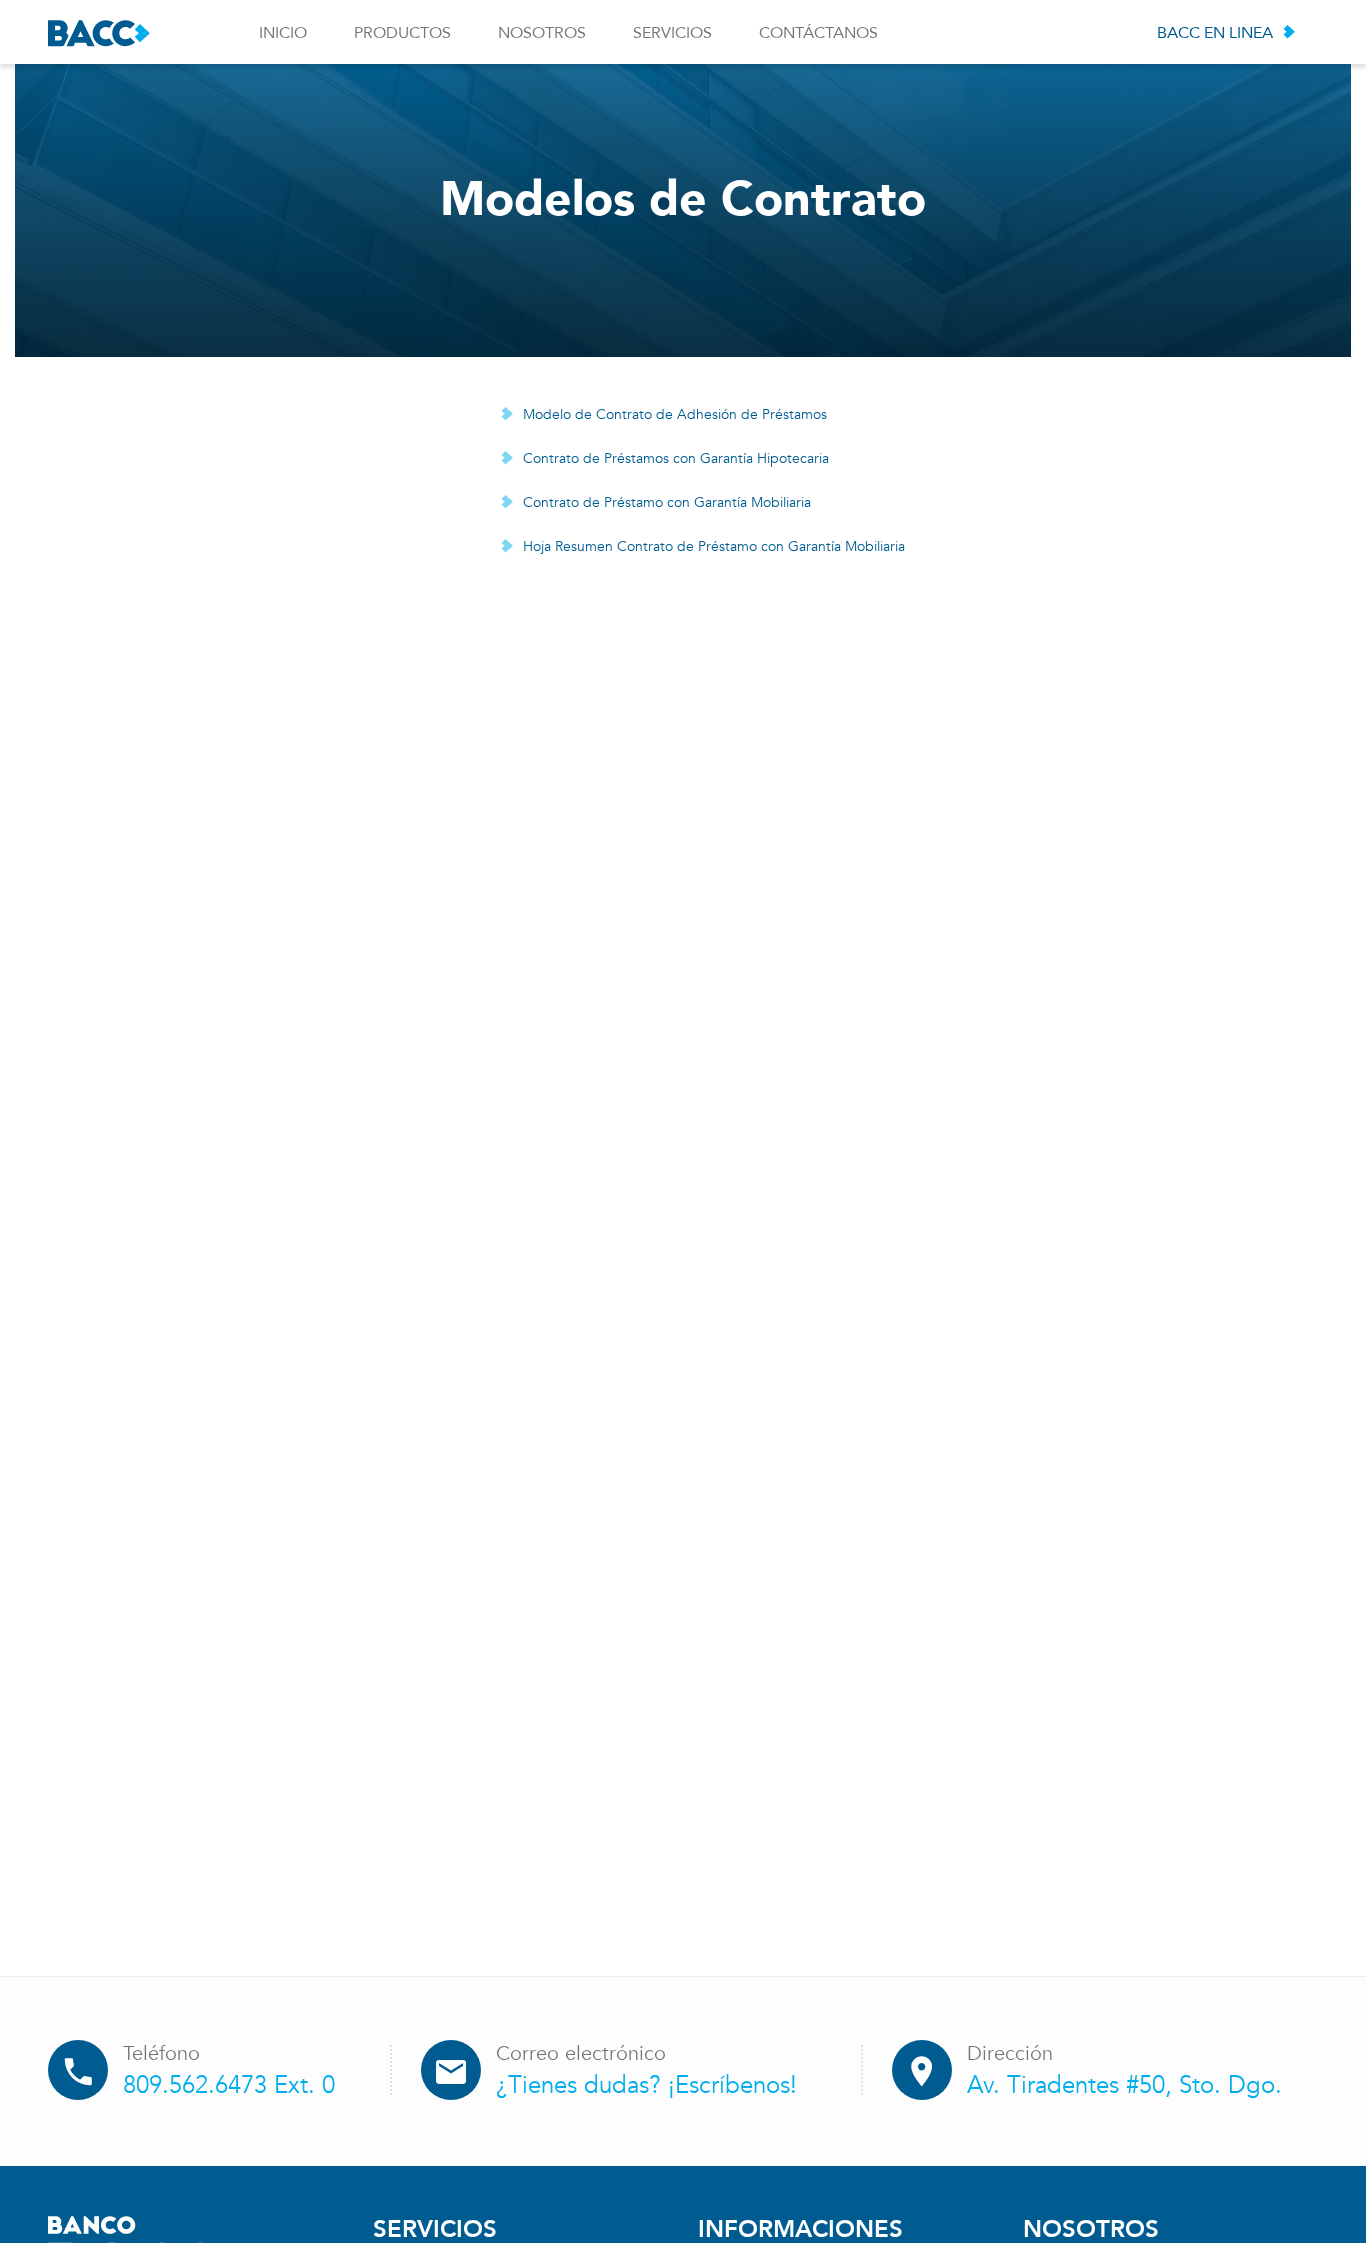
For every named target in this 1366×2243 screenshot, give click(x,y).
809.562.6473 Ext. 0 (229, 2085)
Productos (402, 33)
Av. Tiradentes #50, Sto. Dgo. (1124, 2085)
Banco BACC (99, 33)
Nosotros (542, 33)
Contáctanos (818, 33)
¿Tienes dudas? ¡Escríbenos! (646, 2085)
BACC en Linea (1215, 33)
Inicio (283, 33)
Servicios (672, 33)
